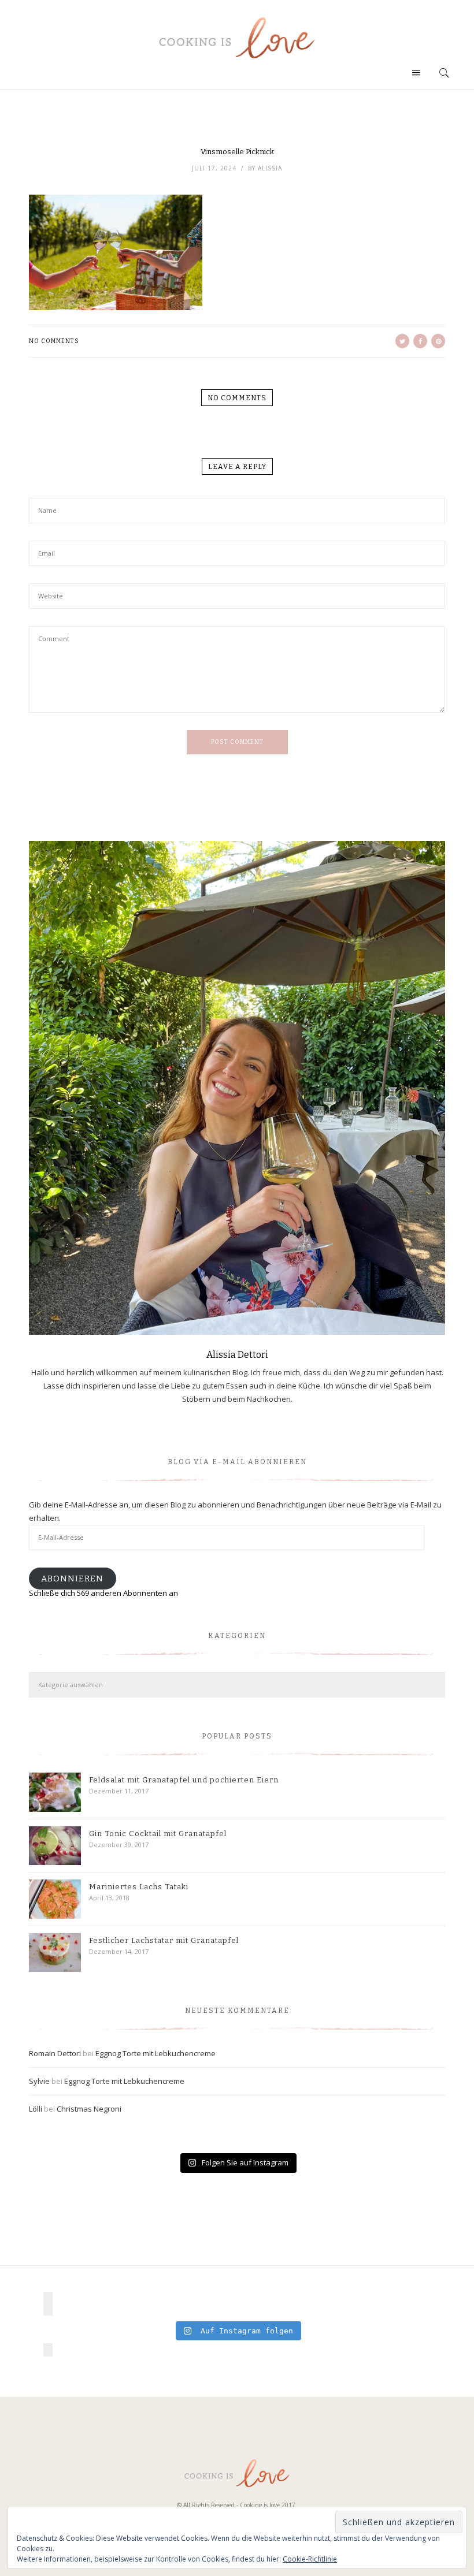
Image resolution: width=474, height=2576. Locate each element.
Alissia (270, 168)
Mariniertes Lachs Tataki (139, 1887)
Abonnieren (72, 1579)
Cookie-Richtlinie (310, 2559)
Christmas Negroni (89, 2109)
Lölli (36, 2109)
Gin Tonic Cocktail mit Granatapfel (158, 1834)
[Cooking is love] (237, 38)
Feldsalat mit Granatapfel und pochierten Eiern (184, 1780)
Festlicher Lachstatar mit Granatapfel (164, 1940)
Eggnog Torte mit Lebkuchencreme (155, 2053)
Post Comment (237, 742)
